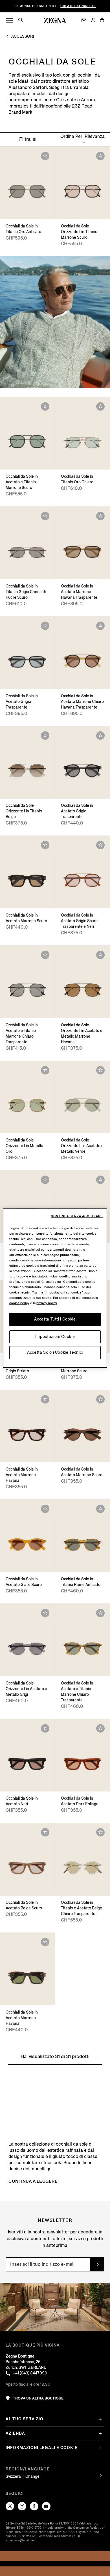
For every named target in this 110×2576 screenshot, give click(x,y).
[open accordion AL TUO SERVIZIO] (100, 2419)
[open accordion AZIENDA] (100, 2434)
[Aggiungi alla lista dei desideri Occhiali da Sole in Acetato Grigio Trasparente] (45, 626)
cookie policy (19, 1303)
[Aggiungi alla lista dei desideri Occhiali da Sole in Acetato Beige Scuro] (45, 1832)
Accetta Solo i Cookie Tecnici (55, 1352)
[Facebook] (34, 2506)
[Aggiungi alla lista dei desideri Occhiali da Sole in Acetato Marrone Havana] (45, 1399)
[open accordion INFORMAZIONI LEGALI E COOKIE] (100, 2448)
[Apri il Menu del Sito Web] (9, 20)
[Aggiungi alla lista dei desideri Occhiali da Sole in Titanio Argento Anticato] (100, 1180)
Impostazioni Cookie (55, 1337)
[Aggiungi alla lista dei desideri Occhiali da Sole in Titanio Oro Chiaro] (100, 406)
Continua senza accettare (77, 1216)
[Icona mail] (84, 20)
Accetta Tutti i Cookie (55, 1319)
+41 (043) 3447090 (30, 2373)
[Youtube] (46, 2506)
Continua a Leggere (33, 2181)
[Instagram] (22, 2506)
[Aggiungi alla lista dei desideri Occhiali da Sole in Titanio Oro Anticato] (45, 156)
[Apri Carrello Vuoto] (102, 20)
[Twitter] (10, 2506)
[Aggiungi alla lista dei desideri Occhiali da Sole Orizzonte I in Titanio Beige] (45, 736)
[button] (23, 21)
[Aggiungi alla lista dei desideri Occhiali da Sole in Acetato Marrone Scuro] (45, 845)
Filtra (25, 139)
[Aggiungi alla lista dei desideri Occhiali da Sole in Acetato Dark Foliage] (100, 1728)
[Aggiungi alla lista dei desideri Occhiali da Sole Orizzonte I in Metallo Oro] (45, 1070)
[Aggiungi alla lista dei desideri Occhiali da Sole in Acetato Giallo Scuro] (45, 1509)
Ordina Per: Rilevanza (82, 136)
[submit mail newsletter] (97, 2264)
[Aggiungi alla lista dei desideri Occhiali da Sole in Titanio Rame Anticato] (100, 1509)
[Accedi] (93, 20)
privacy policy (47, 1303)
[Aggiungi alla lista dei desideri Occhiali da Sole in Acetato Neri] (45, 1728)
